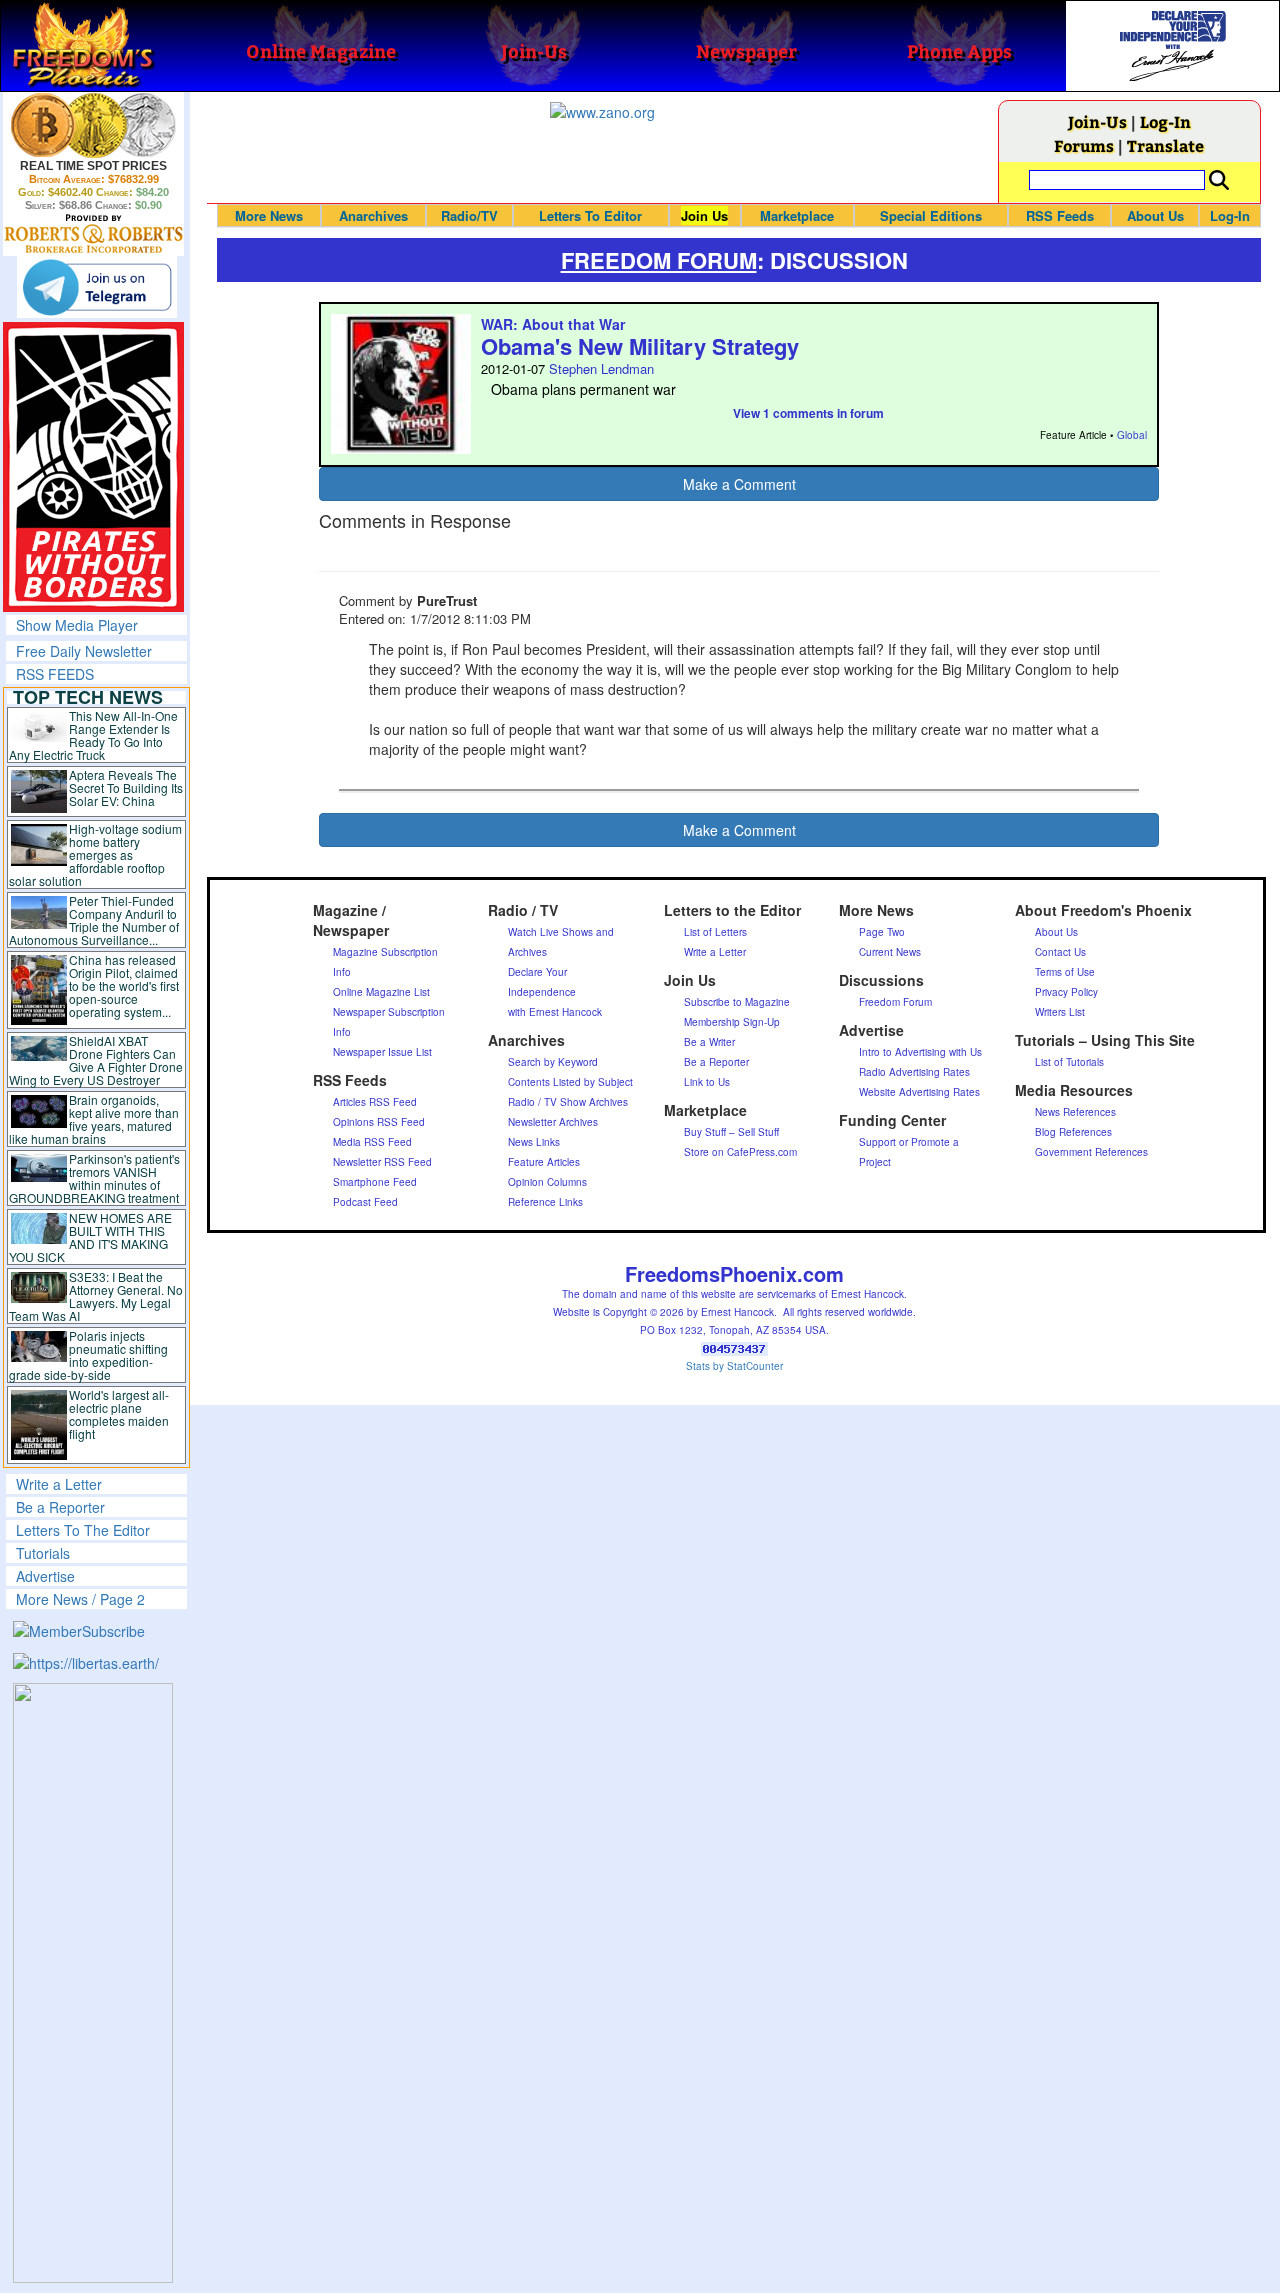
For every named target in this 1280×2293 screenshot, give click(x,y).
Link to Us (707, 1082)
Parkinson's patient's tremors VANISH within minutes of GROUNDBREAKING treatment (94, 1178)
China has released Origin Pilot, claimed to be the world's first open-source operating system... (124, 985)
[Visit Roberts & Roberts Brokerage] (93, 125)
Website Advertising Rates (919, 1092)
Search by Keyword (553, 1062)
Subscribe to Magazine (737, 1002)
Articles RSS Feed (375, 1102)
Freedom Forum (895, 1002)
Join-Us (1097, 121)
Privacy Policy (1066, 992)
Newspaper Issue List (382, 1052)
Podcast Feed (365, 1202)
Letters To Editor (590, 215)
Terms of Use (1065, 972)
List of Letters (715, 932)
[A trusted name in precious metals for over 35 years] (93, 234)
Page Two (882, 932)
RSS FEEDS (55, 674)
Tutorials (43, 1553)
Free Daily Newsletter (84, 651)
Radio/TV (469, 215)
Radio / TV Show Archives (568, 1102)
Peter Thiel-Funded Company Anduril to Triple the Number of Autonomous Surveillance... (94, 920)
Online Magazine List (381, 992)
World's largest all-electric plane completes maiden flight (119, 1414)
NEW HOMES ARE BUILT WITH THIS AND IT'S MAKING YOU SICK (90, 1237)
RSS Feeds (1060, 215)
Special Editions (931, 215)
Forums (1084, 145)
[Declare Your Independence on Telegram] (97, 287)
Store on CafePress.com (740, 1152)
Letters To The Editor (83, 1530)
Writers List (1060, 1012)
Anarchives (373, 215)
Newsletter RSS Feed (382, 1162)
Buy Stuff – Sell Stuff (731, 1132)
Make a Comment (739, 484)
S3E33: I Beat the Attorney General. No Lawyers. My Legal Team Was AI (96, 1296)
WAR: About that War (553, 324)
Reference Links (545, 1202)
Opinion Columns (547, 1182)
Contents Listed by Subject (570, 1082)
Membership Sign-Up (732, 1022)
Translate (1165, 145)
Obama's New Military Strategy (640, 346)
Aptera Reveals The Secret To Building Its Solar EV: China (126, 787)
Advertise (45, 1576)
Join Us (704, 215)
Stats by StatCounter (734, 1366)
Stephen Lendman (601, 368)
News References (1075, 1112)
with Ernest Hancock (555, 1012)
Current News (890, 952)
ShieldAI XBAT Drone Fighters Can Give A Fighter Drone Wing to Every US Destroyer (96, 1060)
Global (1132, 435)
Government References (1091, 1152)
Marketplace (797, 215)
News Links (534, 1142)
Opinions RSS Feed (379, 1122)
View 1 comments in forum (808, 413)
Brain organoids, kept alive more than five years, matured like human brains (94, 1119)
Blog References (1073, 1132)
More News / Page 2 (80, 1599)
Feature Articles (544, 1162)
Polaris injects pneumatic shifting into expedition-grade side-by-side (88, 1355)
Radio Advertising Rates (914, 1072)
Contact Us (1060, 952)
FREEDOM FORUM (659, 260)
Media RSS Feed (372, 1142)
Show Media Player (77, 625)
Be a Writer (709, 1042)
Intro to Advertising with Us (920, 1052)
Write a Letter (59, 1484)
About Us (1155, 215)
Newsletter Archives (553, 1122)
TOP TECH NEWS (88, 697)
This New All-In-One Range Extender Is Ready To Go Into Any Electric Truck (93, 735)
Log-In (1165, 121)
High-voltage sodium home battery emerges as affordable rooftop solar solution (95, 854)
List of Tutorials (1069, 1062)
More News (269, 215)
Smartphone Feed (375, 1182)
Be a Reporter (60, 1507)
